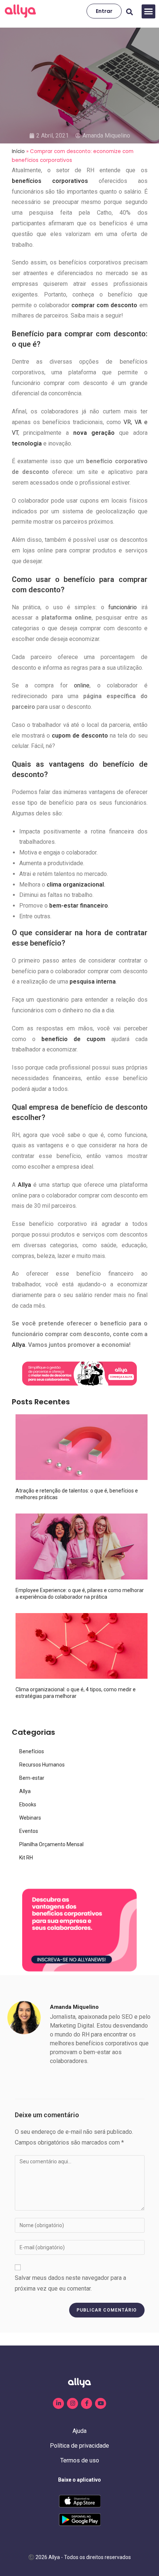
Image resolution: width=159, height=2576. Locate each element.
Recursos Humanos (42, 1765)
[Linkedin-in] (58, 2403)
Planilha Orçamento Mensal (51, 1844)
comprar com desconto (104, 305)
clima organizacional (75, 885)
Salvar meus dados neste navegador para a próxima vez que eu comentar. (70, 2283)
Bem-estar (32, 1778)
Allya (24, 1185)
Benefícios (32, 1751)
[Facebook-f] (87, 2403)
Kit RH (26, 1858)
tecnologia (27, 443)
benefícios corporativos (50, 181)
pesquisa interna (93, 982)
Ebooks (28, 1804)
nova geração (94, 433)
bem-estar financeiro (79, 906)
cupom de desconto (80, 736)
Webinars (30, 1818)
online (82, 685)
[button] (149, 11)
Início (18, 151)
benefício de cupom (73, 1039)
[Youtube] (101, 2403)
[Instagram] (72, 2403)
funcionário (123, 607)
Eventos (29, 1831)
